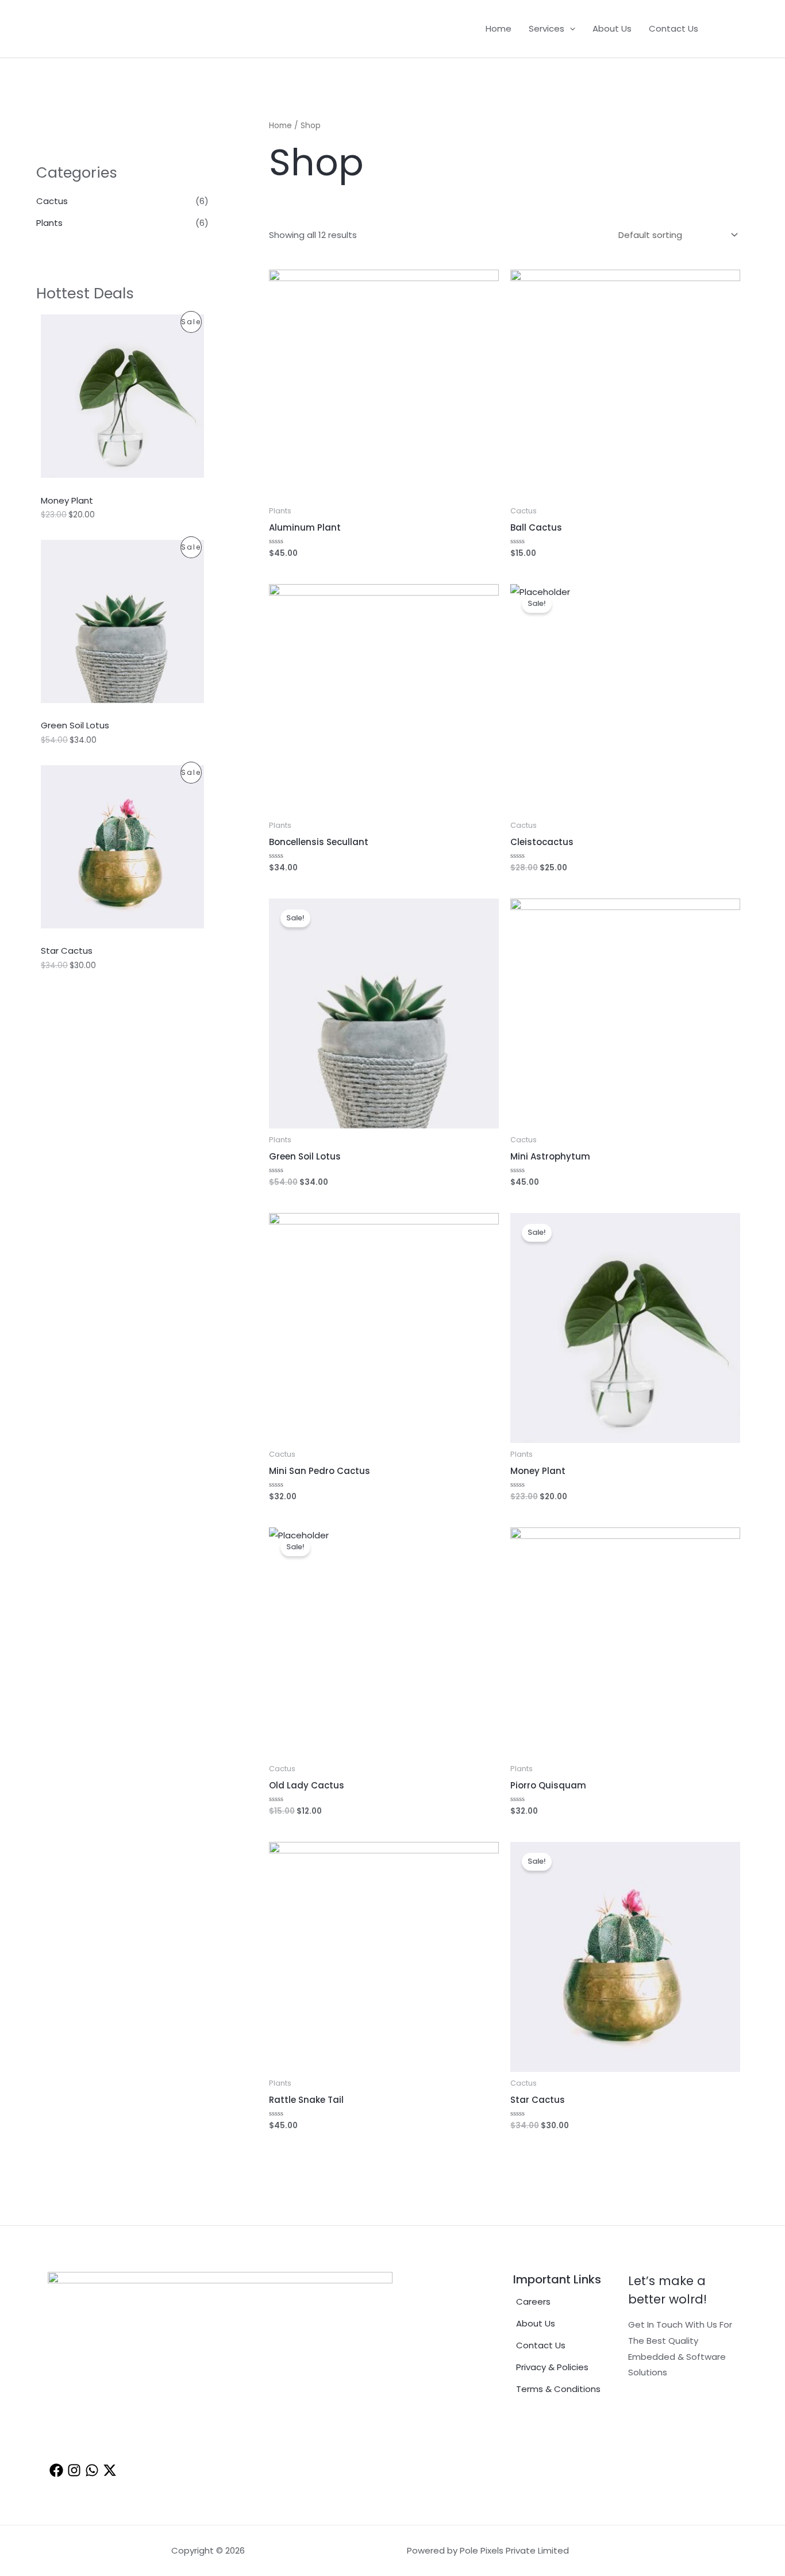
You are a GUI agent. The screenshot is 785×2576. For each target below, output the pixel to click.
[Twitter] (110, 2470)
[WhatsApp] (732, 29)
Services (547, 28)
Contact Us (674, 28)
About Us (612, 28)
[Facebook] (715, 29)
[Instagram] (74, 2470)
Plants (49, 223)
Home (499, 28)
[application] (570, 29)
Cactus (52, 201)
